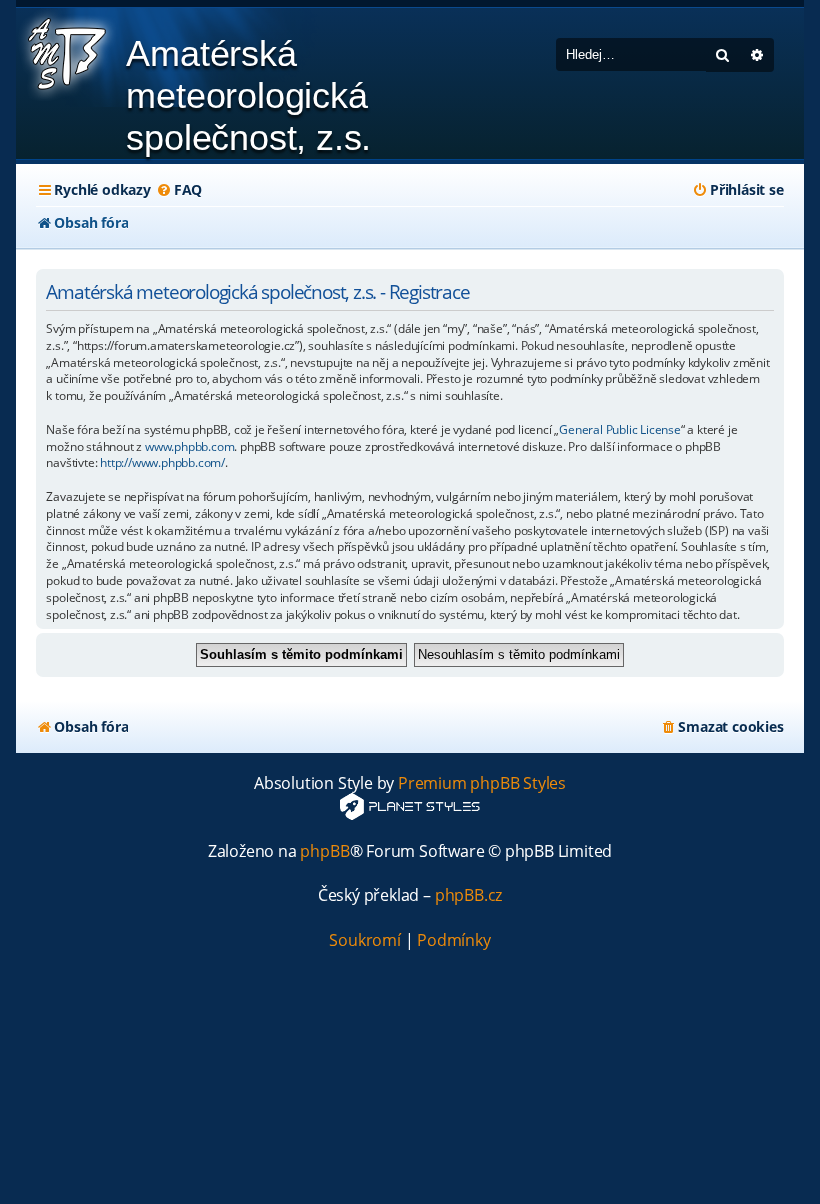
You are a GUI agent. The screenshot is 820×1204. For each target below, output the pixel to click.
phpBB (324, 851)
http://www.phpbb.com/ (162, 463)
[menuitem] (179, 190)
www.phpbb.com (189, 447)
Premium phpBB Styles (482, 783)
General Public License (620, 430)
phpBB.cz (468, 895)
